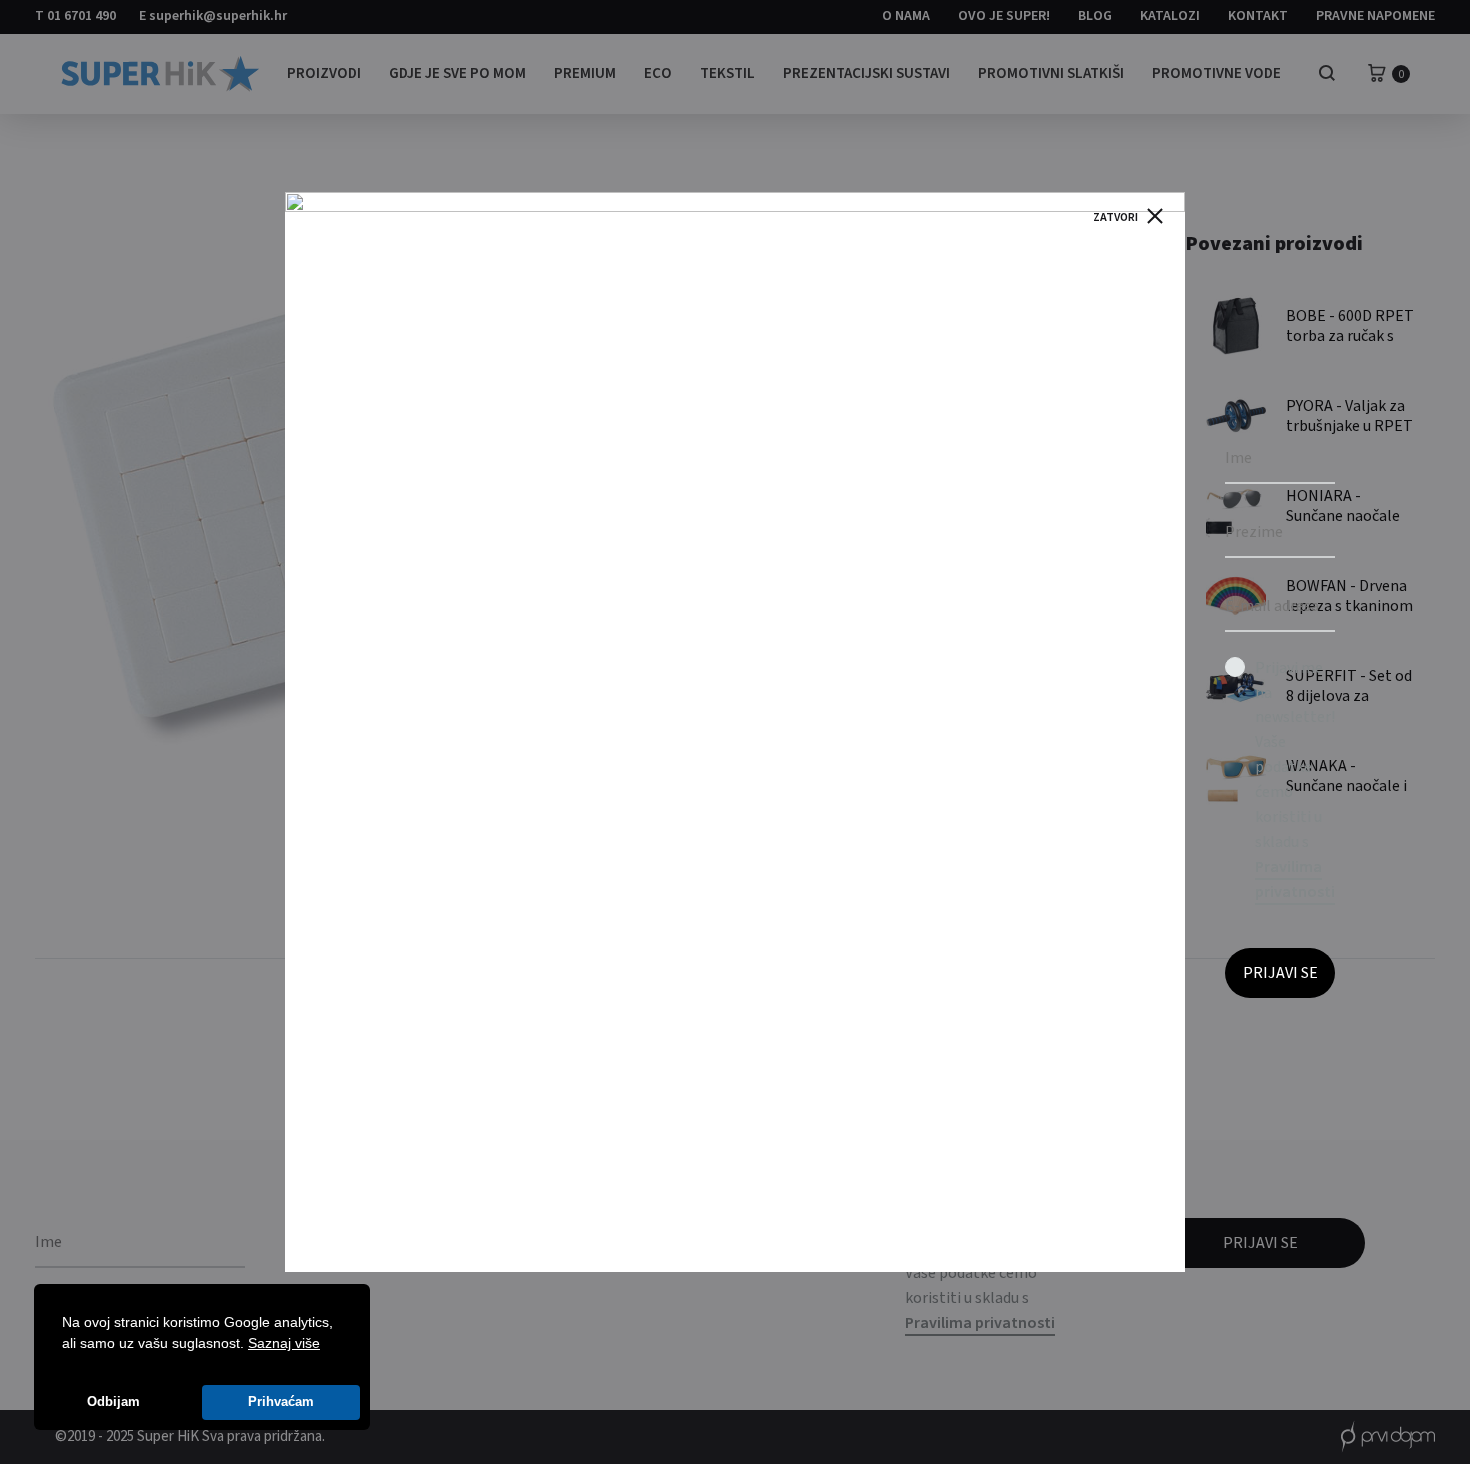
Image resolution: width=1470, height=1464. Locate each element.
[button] (327, 1345)
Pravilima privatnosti (1295, 879)
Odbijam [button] (113, 1402)
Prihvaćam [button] (281, 1402)
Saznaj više (284, 1343)
